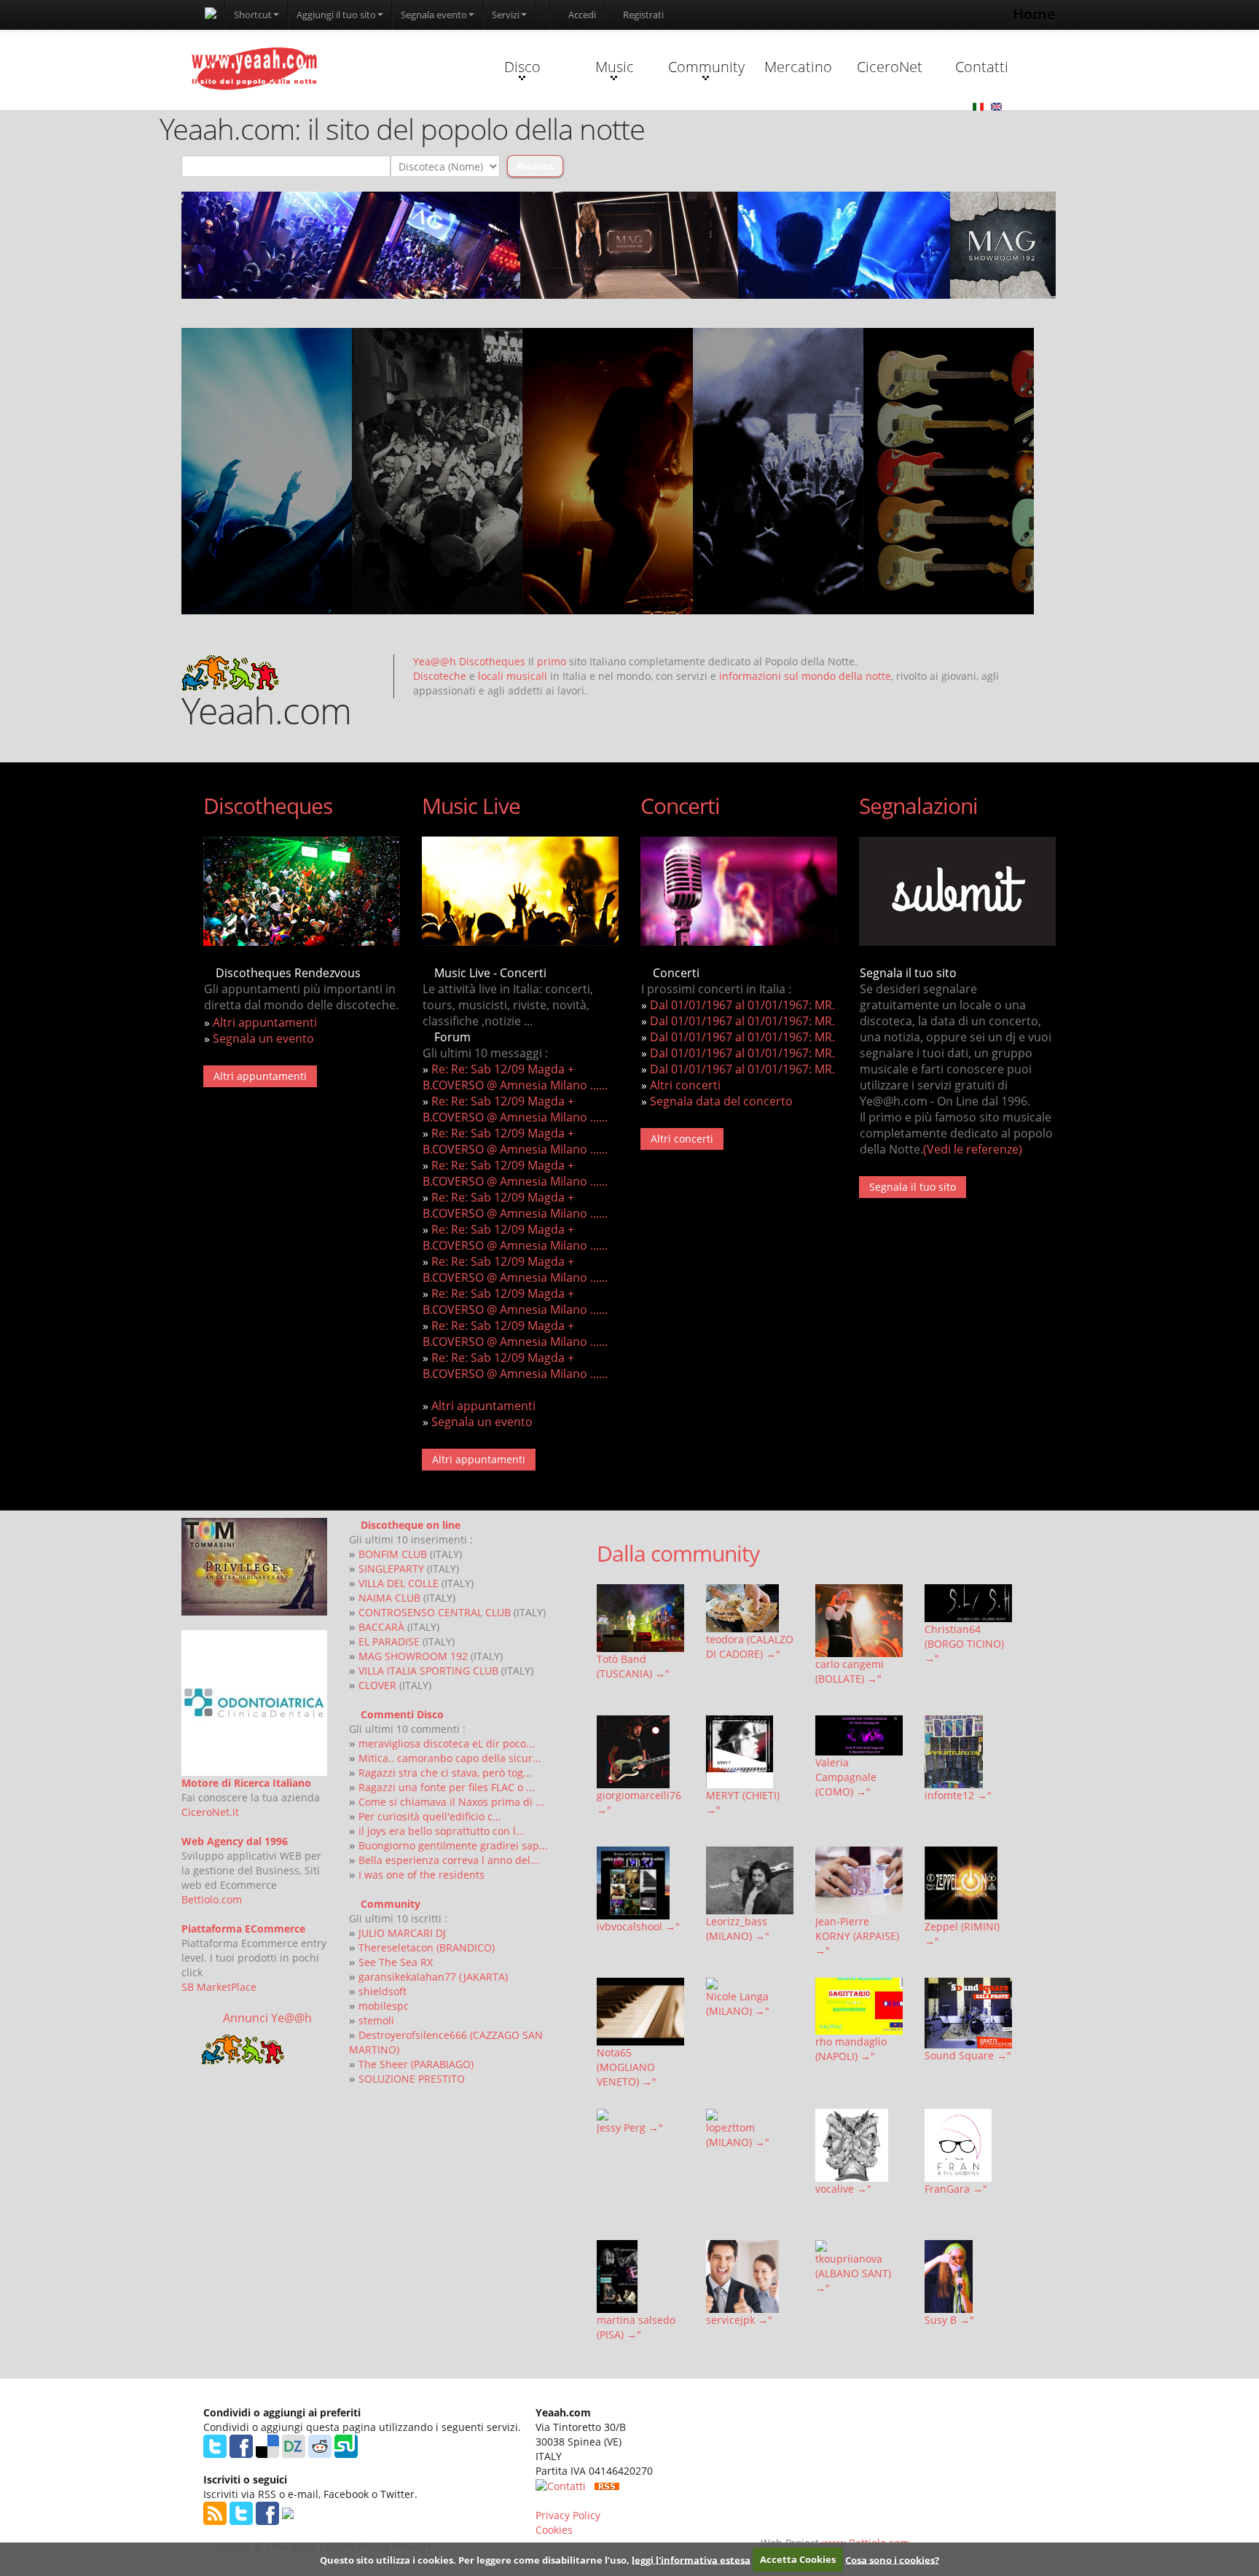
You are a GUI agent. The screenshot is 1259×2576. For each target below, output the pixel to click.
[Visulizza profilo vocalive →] (859, 2145)
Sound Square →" (968, 2055)
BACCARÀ (381, 1627)
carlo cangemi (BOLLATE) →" (850, 1671)
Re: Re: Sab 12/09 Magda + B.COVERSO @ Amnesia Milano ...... (515, 1077)
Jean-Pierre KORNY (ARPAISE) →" (857, 1936)
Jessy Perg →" (630, 2127)
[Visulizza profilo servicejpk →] (750, 2276)
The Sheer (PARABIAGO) (416, 2064)
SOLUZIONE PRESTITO (412, 2079)
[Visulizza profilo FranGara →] (968, 2145)
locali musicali (513, 676)
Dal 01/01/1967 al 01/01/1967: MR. (742, 1005)
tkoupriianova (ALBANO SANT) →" (853, 2273)
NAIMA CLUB (389, 1598)
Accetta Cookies (798, 2559)
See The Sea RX (396, 1962)
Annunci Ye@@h (267, 2018)
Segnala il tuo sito (913, 1187)
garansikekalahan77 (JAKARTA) (433, 1977)
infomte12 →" (958, 1795)
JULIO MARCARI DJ (402, 1933)
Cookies (554, 2530)
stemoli (376, 2020)
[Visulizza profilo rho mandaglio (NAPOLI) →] (859, 2007)
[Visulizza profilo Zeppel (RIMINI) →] (968, 1883)
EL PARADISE (389, 1641)
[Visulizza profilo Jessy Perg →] (640, 2115)
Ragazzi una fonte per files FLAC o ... (447, 1787)
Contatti (982, 67)
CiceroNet (890, 67)
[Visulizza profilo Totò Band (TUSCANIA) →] (640, 1618)
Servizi (506, 15)
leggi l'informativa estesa (691, 2559)
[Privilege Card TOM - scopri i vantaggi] (254, 1567)
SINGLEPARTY (391, 1569)
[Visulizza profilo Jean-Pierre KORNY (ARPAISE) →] (859, 1880)
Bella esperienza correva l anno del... (449, 1860)
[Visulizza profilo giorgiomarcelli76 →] (640, 1752)
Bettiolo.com (212, 1899)
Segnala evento (434, 15)
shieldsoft (383, 1991)
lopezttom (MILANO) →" (738, 2135)
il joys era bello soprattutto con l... (442, 1831)
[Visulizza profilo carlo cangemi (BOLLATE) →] (859, 1621)
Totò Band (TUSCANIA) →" (633, 1666)
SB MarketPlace (219, 1987)
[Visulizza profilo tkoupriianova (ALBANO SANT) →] (859, 2246)
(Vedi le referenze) (973, 1149)
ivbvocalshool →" (638, 1926)
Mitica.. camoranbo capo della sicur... (450, 1758)
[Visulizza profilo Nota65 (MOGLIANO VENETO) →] (640, 2012)
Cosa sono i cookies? (892, 2559)
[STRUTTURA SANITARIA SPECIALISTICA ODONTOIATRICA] (254, 1703)
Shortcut (253, 15)
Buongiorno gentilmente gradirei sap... (453, 1845)
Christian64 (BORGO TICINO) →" (964, 1644)
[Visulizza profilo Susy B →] (968, 2276)
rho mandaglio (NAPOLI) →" (851, 2049)
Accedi (581, 15)
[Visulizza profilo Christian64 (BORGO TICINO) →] (968, 1603)
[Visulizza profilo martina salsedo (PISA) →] (640, 2276)
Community (706, 67)
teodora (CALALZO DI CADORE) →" (750, 1647)
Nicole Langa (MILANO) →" (738, 2004)
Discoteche (440, 676)
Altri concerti (685, 1085)
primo (552, 661)
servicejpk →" (739, 2320)
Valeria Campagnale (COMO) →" (846, 1777)
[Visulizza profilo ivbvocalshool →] (640, 1883)
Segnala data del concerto (721, 1101)
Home (1034, 14)
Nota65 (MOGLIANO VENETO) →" (627, 2067)
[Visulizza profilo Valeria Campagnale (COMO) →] (859, 1735)
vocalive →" (843, 2189)
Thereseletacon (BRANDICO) (427, 1947)
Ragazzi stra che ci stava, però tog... (445, 1773)
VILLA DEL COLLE (399, 1583)
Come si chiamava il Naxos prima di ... (451, 1802)
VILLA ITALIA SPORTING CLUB (428, 1671)
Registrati (642, 15)
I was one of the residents (421, 1875)
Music (615, 67)
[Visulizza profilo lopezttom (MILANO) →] (750, 2115)
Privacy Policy (568, 2515)
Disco (522, 67)
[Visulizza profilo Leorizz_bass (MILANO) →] (750, 1880)
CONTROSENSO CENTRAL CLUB (435, 1612)
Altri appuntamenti (265, 1022)
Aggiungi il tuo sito (336, 15)
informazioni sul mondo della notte (805, 676)
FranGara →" (956, 2189)
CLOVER (377, 1685)
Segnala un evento (263, 1038)
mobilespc (384, 2006)
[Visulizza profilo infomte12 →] (968, 1752)
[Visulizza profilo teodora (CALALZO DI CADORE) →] (750, 1608)
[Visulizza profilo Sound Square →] (968, 2013)
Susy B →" (949, 2320)
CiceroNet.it (210, 1812)
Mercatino (798, 67)
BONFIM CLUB (393, 1554)
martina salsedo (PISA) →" (636, 2327)
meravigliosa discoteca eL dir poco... (447, 1743)
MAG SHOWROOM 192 (413, 1656)
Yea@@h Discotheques (469, 661)
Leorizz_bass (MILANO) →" (738, 1929)
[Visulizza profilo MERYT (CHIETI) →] (750, 1752)
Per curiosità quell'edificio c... (430, 1816)
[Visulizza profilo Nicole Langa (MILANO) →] (750, 1984)
